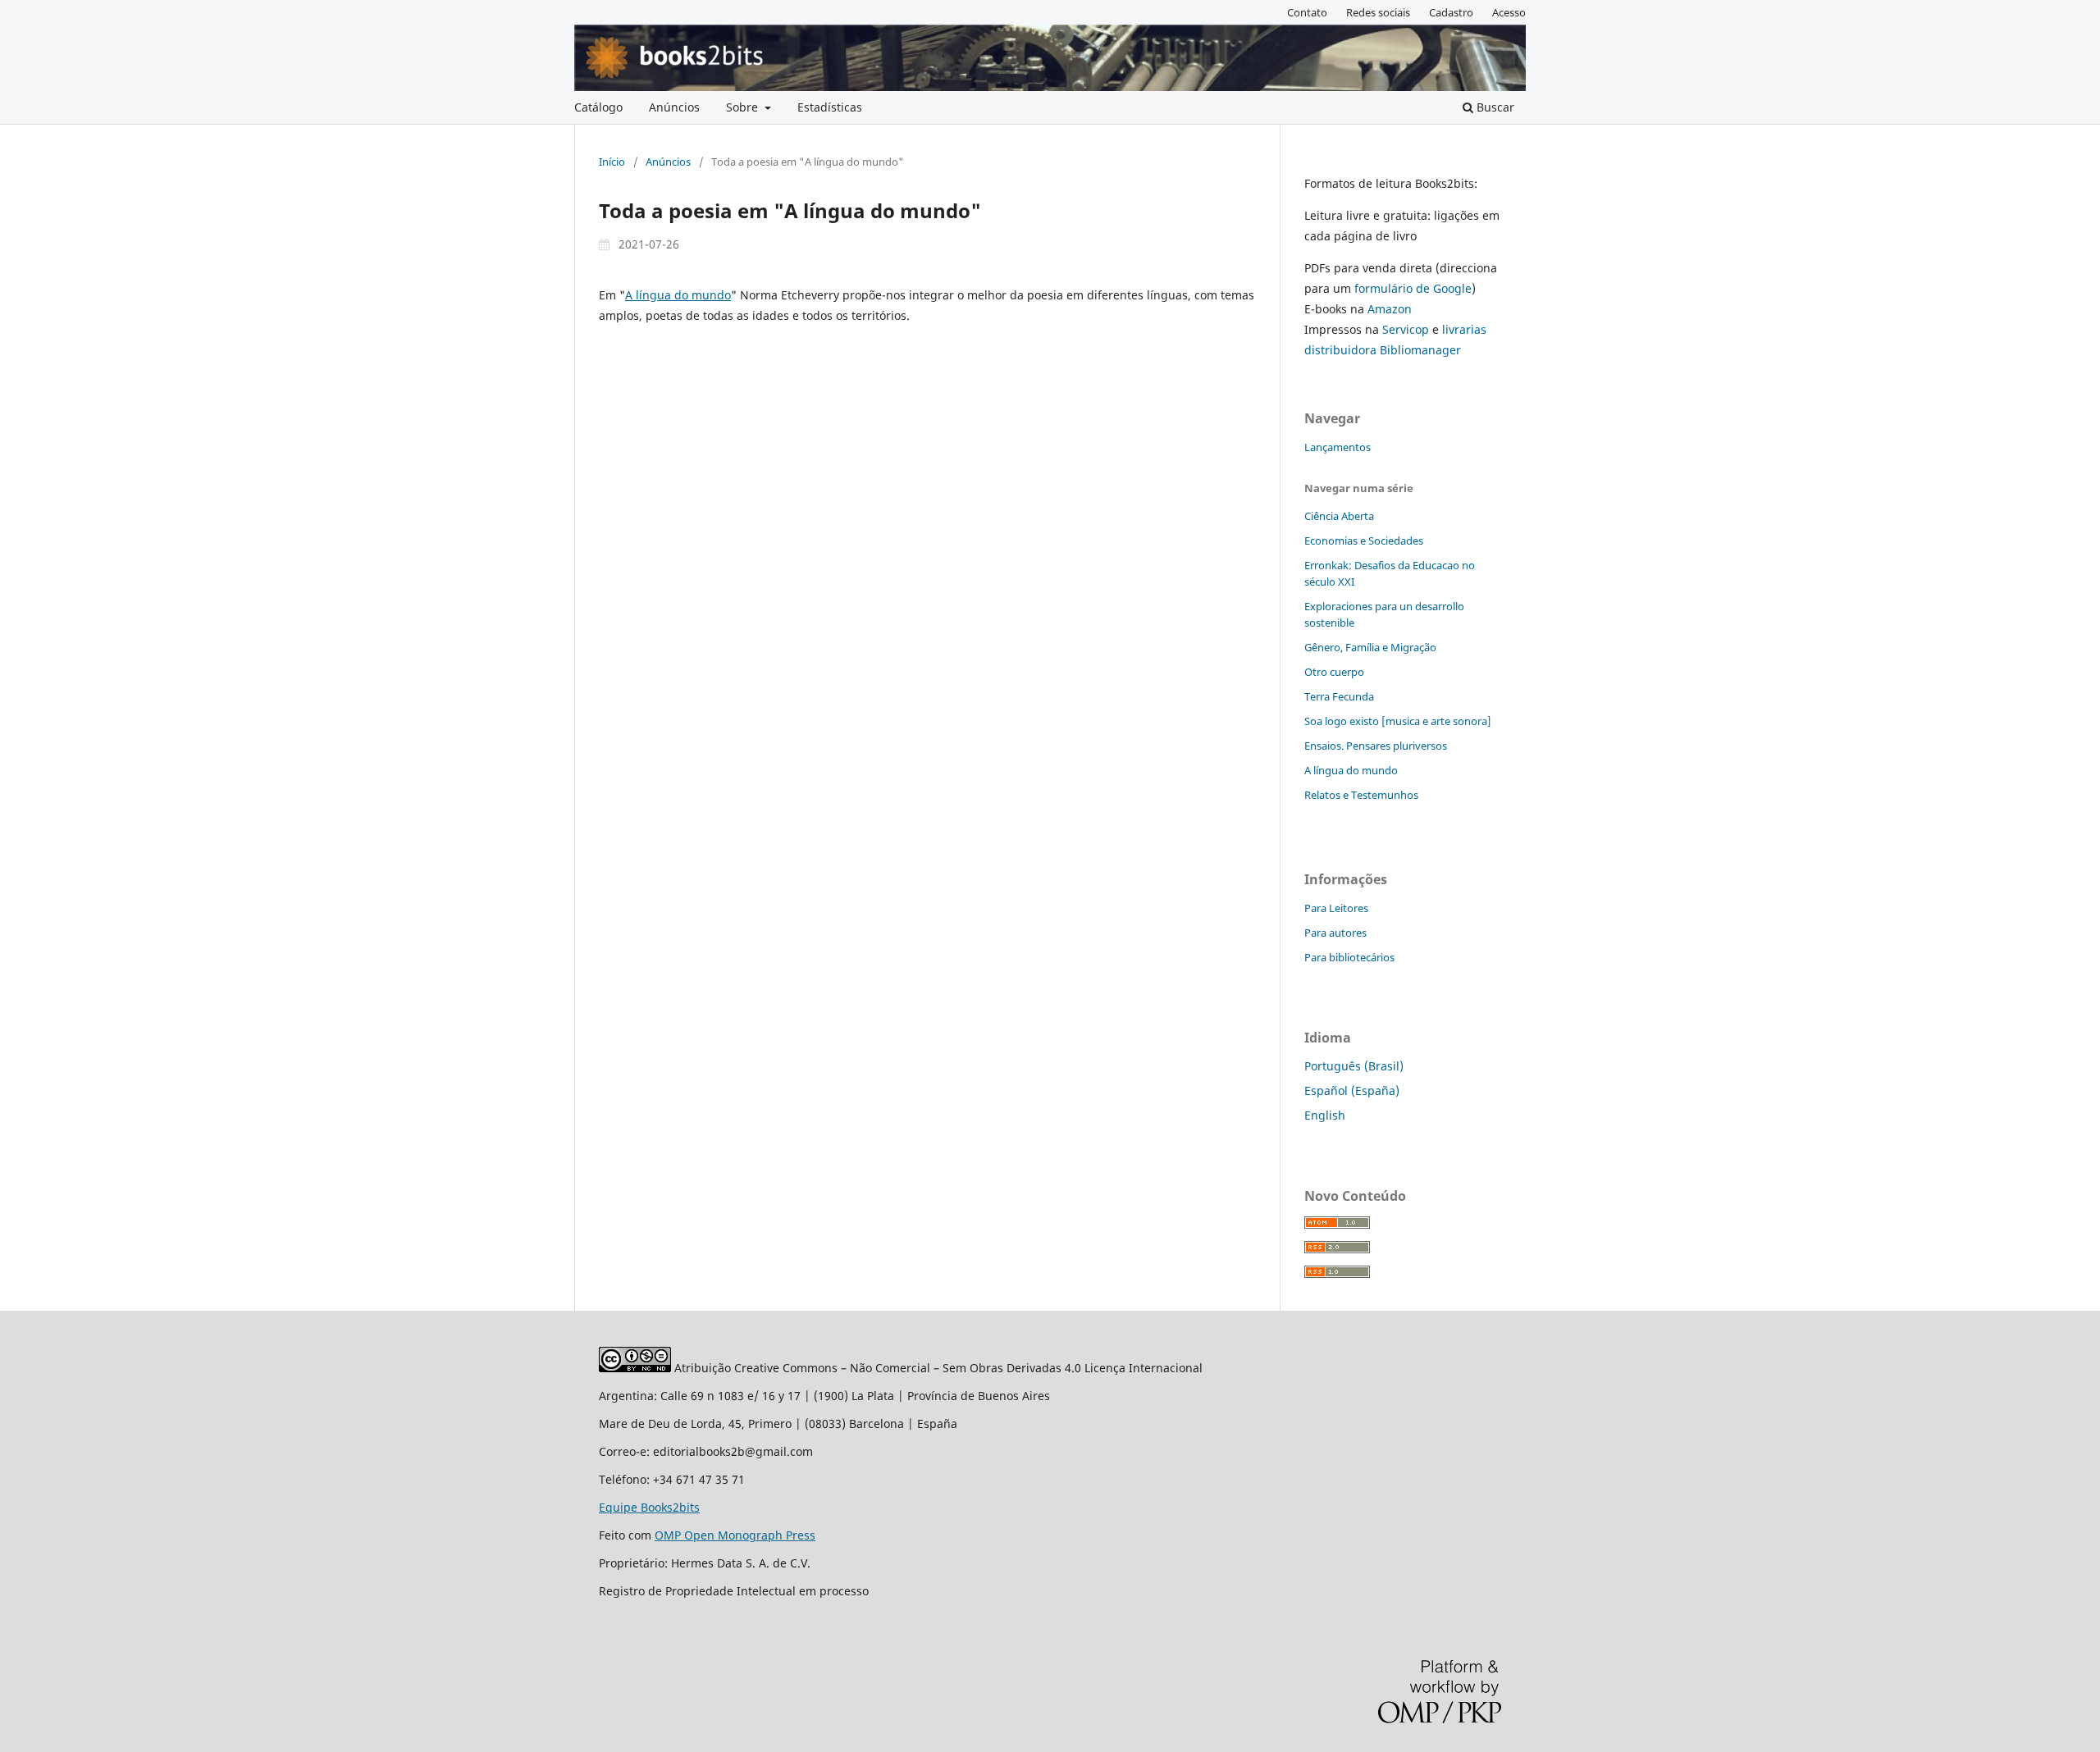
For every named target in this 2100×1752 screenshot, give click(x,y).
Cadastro (1451, 12)
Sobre (744, 107)
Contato (1307, 12)
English (1325, 1115)
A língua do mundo (678, 295)
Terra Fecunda (1339, 696)
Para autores (1335, 933)
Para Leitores (1336, 908)
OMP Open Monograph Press (735, 1535)
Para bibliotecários (1349, 957)
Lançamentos (1338, 447)
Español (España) (1352, 1090)
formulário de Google (1413, 288)
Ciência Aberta (1339, 516)
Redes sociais (1378, 12)
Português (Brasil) (1354, 1066)
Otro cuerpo (1334, 672)
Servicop (1406, 329)
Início (612, 162)
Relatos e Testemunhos (1361, 795)
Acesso (1509, 12)
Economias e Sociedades (1364, 541)
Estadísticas (830, 107)
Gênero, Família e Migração (1370, 647)
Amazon (1390, 309)
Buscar (1494, 107)
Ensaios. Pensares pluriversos (1376, 746)
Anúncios (674, 107)
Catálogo (598, 107)
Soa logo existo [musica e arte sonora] (1398, 721)
